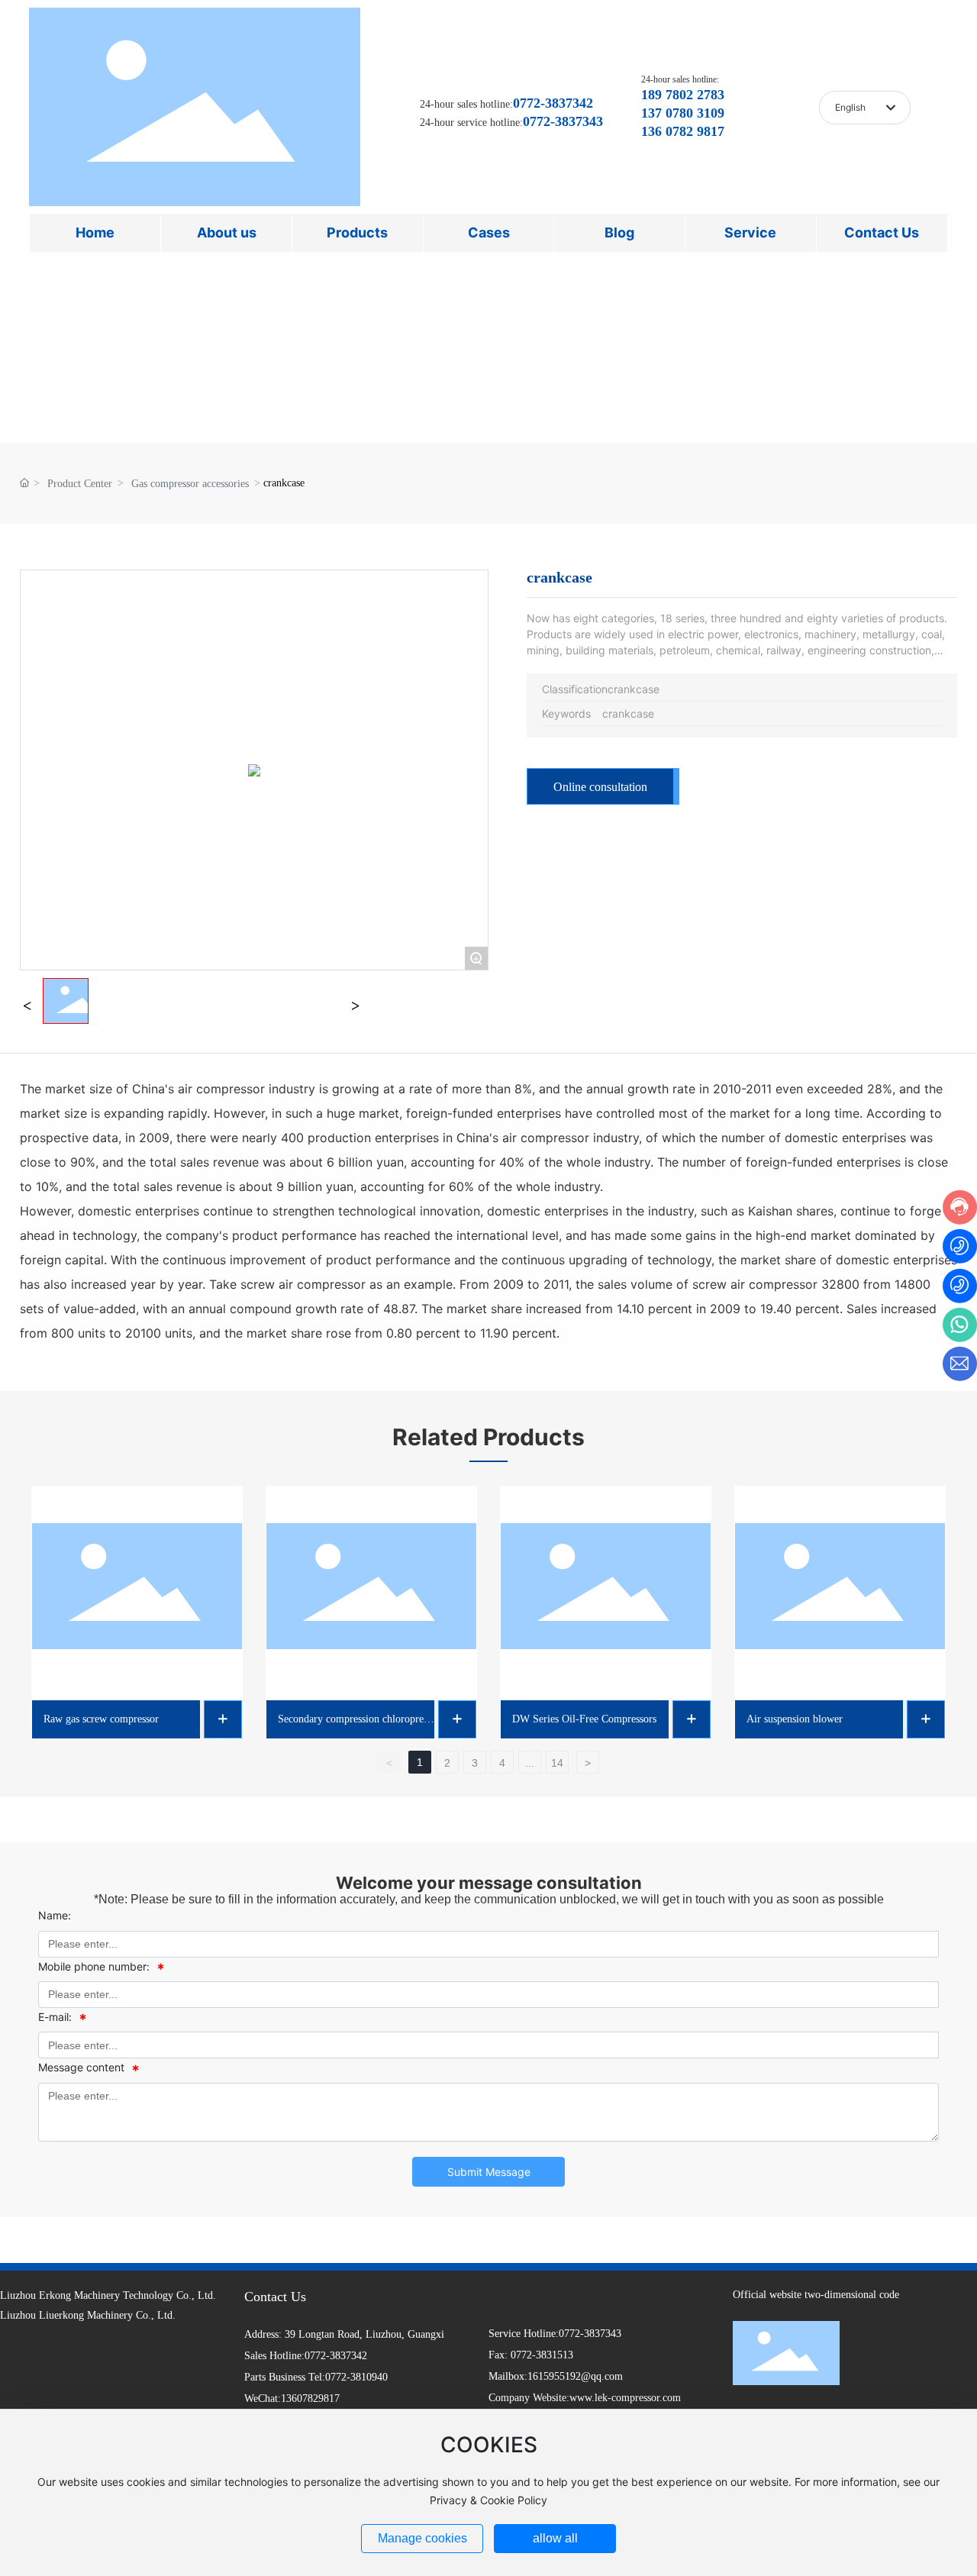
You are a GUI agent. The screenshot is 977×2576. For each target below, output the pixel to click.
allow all (555, 2538)
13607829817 (310, 2398)
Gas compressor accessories (190, 484)
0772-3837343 (590, 2334)
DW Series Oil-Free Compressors (584, 1719)
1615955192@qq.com (575, 2376)
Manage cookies (422, 2538)
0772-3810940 (356, 2377)
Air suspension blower (795, 1719)
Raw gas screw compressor (101, 1719)
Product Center (80, 484)
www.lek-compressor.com (625, 2398)
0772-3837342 (336, 2356)
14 (557, 1763)
